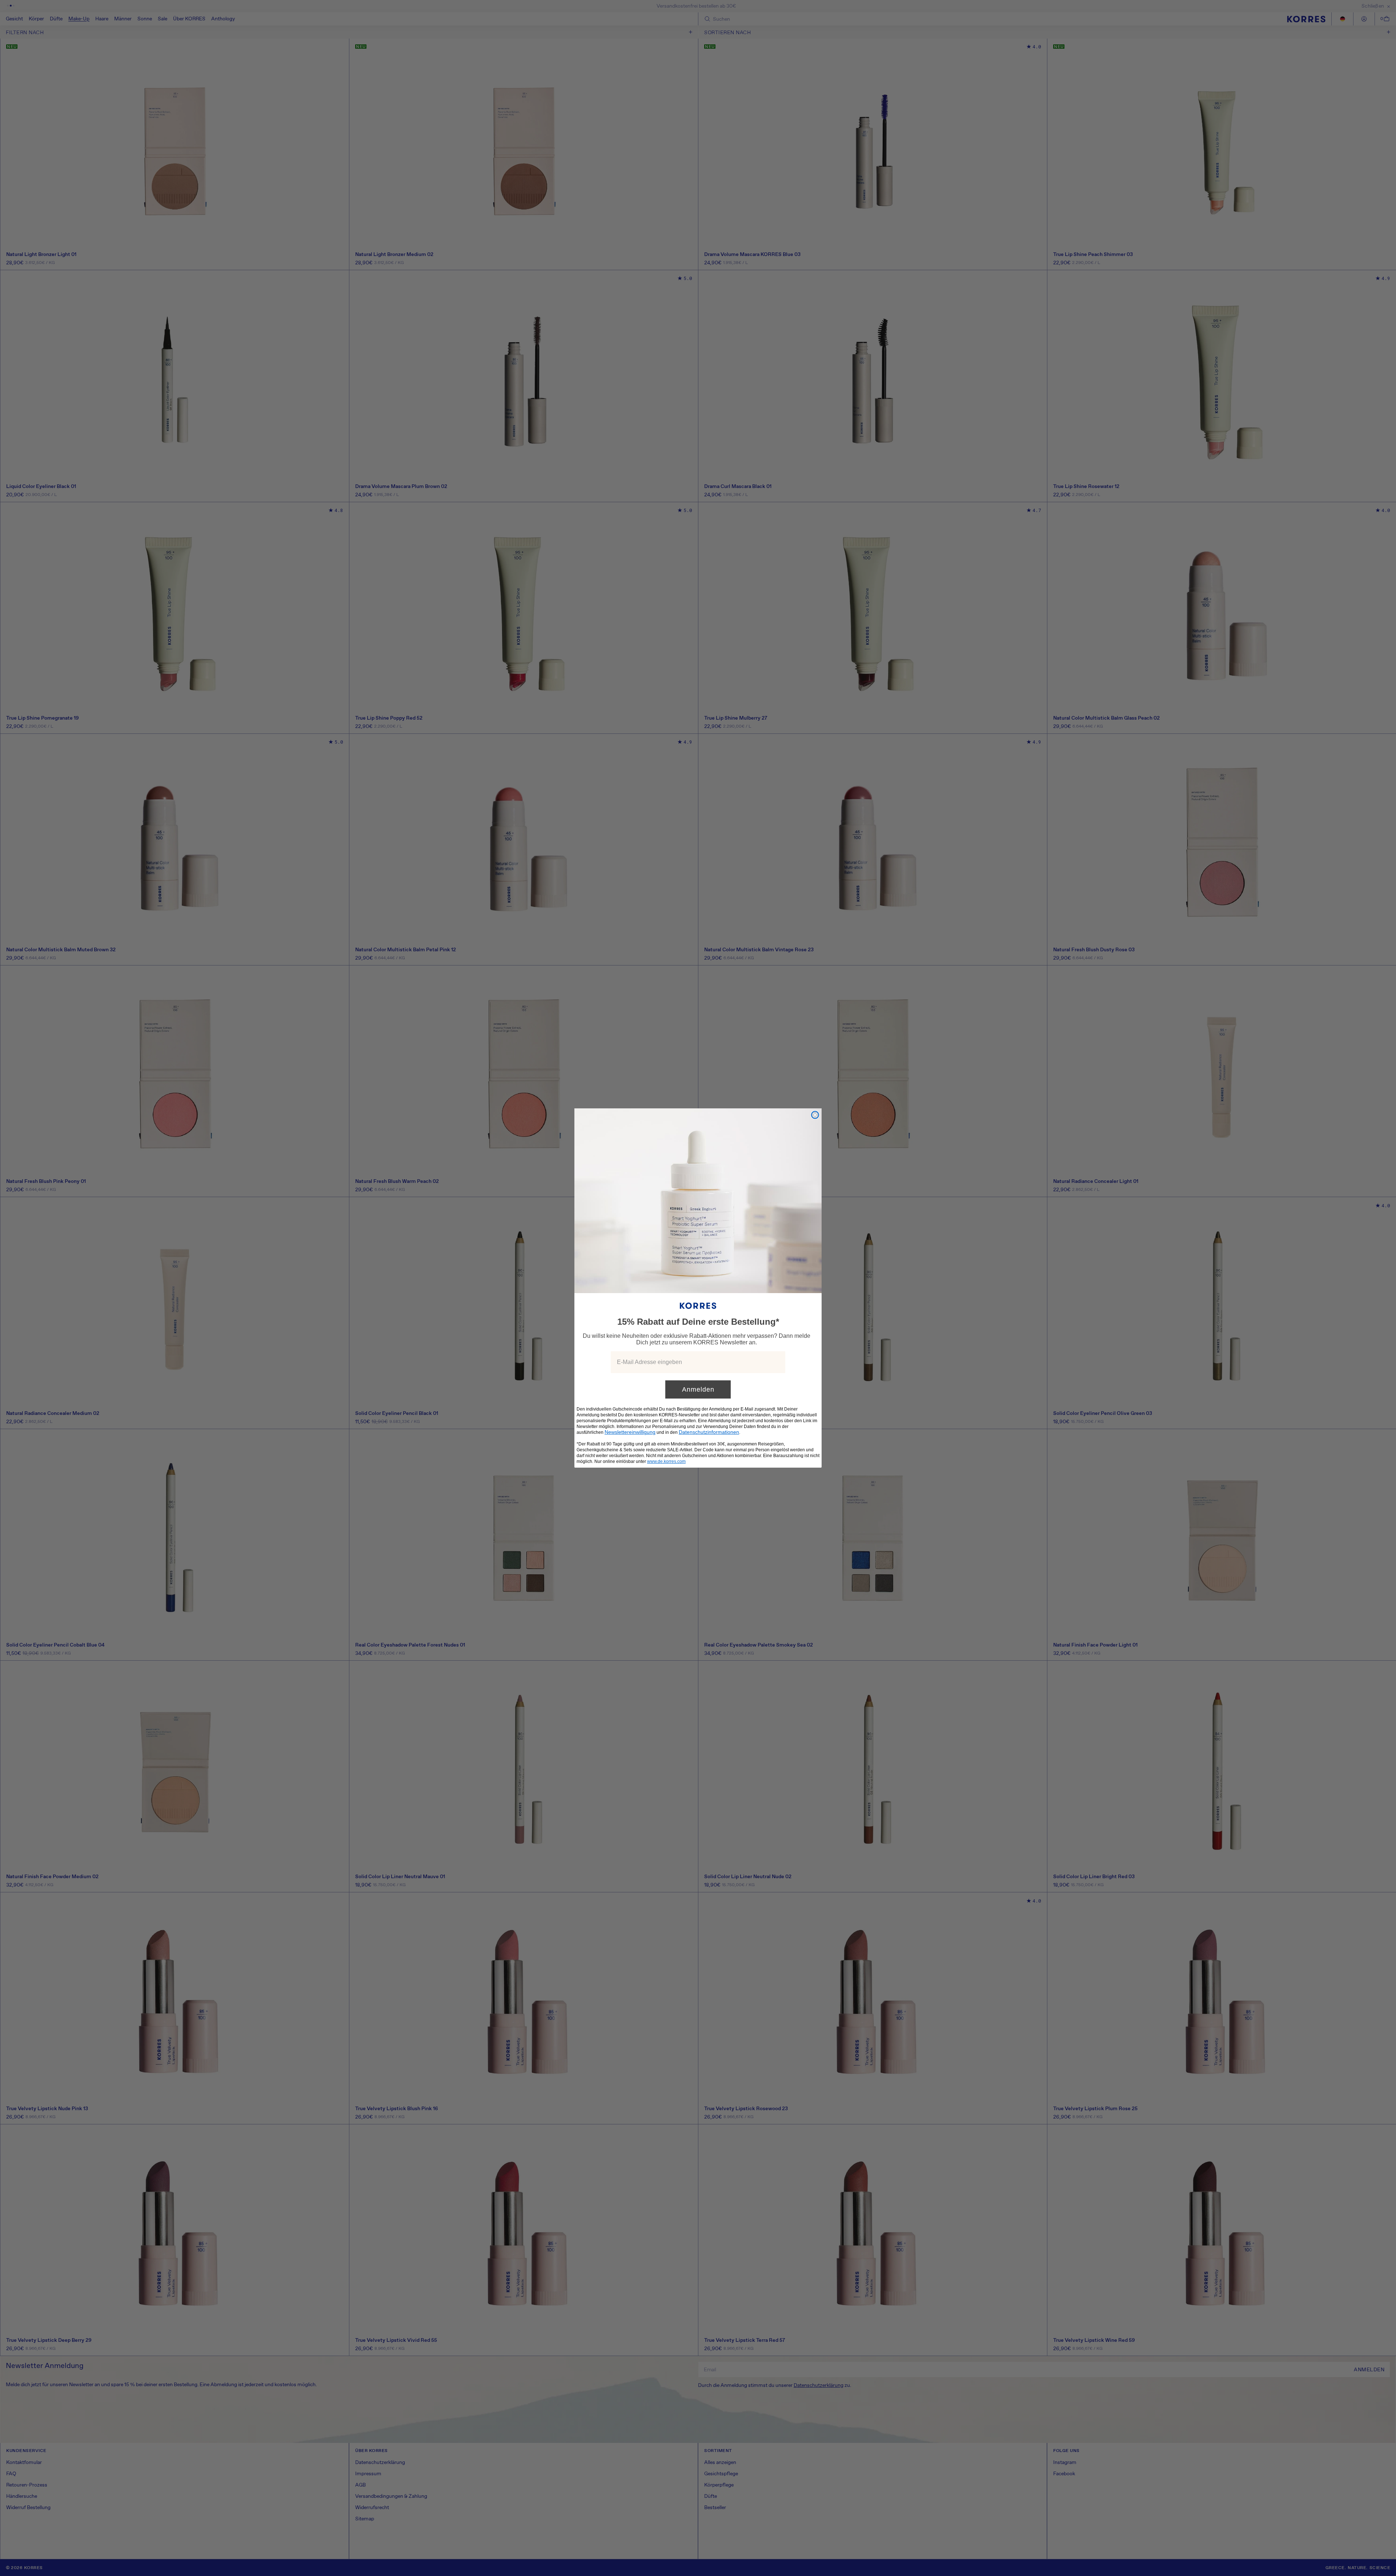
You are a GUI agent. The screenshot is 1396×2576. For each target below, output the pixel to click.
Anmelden (698, 1389)
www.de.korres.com (666, 1461)
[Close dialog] (815, 1115)
